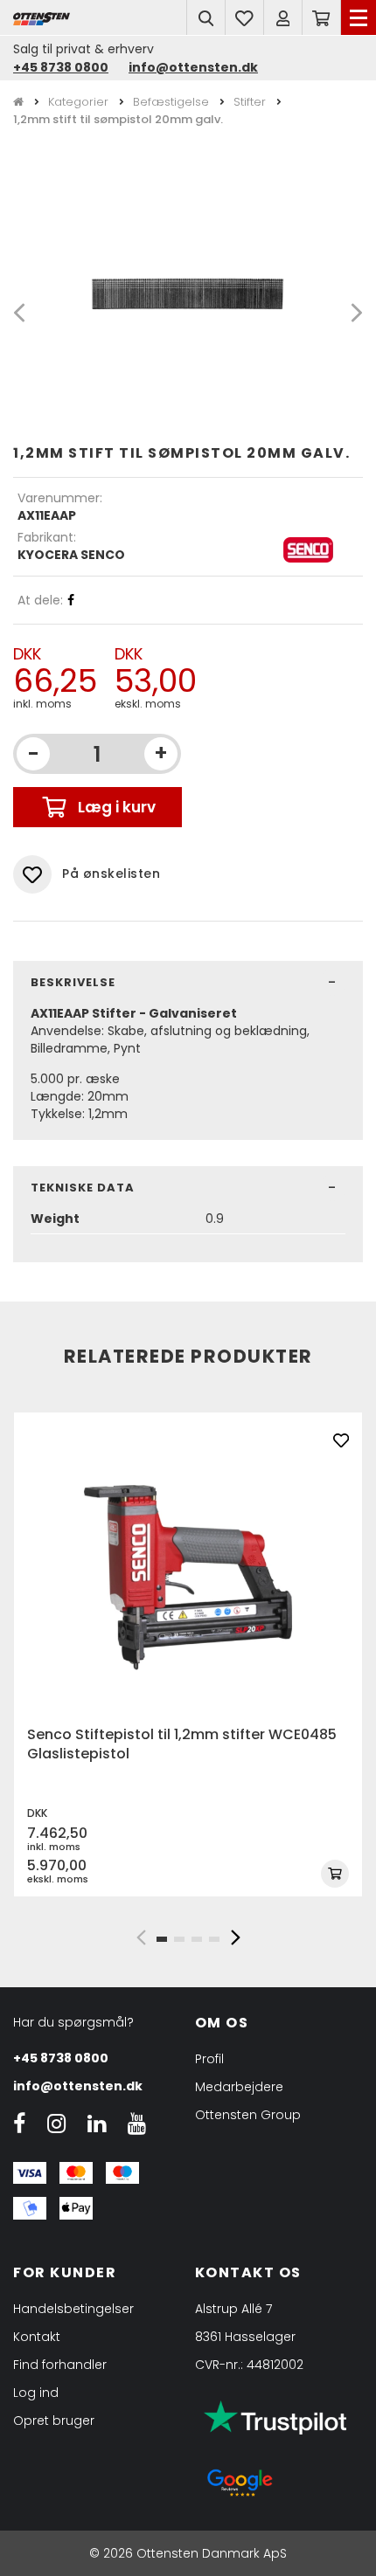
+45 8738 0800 (61, 67)
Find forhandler (60, 2365)
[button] (141, 1937)
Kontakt (37, 2337)
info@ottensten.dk (193, 67)
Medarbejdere (239, 2087)
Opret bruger (54, 2421)
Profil (209, 2059)
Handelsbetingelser (73, 2309)
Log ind (36, 2393)
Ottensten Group (248, 2115)
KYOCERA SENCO (71, 555)
